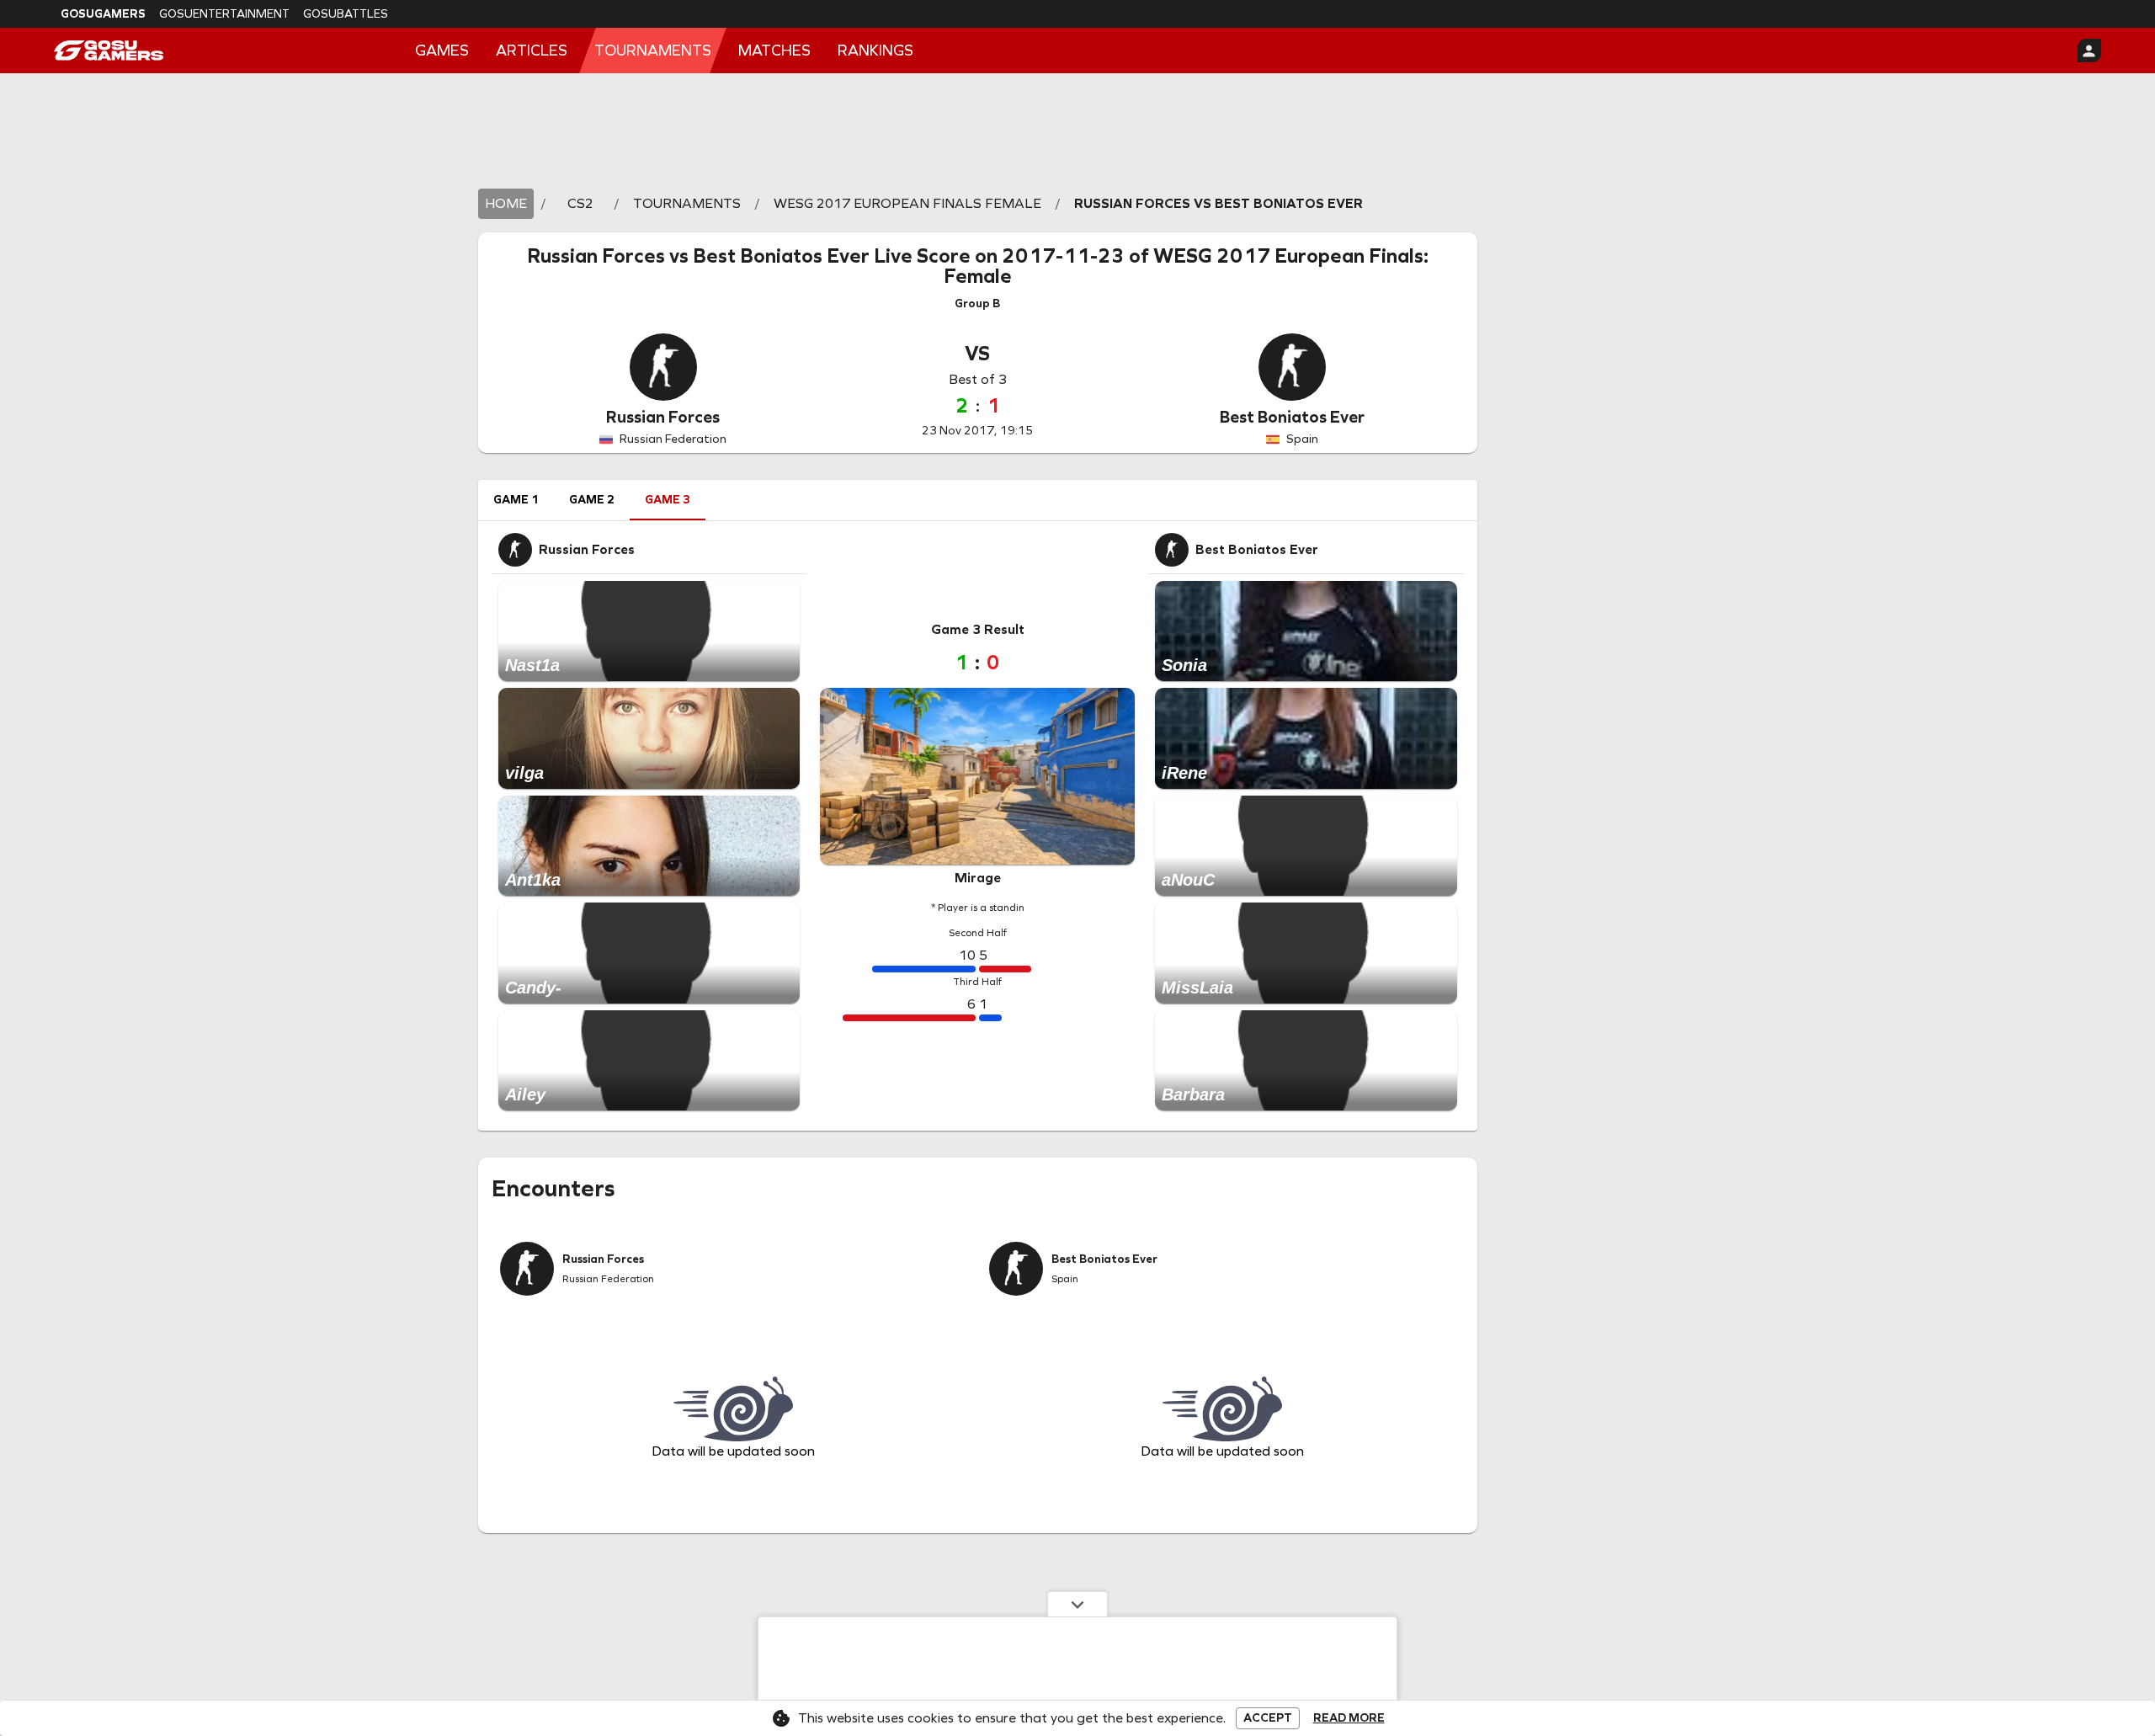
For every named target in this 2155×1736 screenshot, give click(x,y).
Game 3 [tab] (668, 500)
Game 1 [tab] (516, 500)
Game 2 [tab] (592, 500)
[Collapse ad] (1077, 1604)
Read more (1349, 1718)
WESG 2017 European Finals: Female (1186, 266)
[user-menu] (2089, 51)
